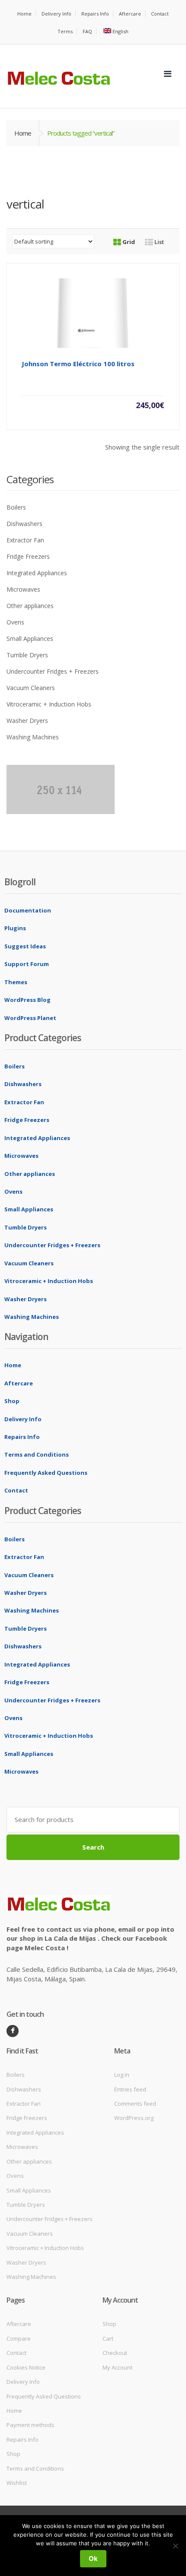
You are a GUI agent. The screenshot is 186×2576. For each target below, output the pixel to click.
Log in (122, 2075)
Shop (12, 1401)
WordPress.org (134, 2118)
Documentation (28, 910)
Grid (128, 242)
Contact (160, 14)
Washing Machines (33, 737)
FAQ (87, 31)
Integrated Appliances (37, 573)
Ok (93, 2559)
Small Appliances (30, 638)
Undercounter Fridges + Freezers (53, 671)
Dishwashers (24, 524)
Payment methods (30, 2425)
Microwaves (23, 589)
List (159, 242)
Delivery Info (56, 14)
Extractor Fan (25, 540)
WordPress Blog (27, 1000)
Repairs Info (95, 14)
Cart (108, 2338)
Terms (65, 31)
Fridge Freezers (28, 556)
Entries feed (130, 2089)
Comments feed (135, 2104)
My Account (117, 2367)
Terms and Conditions (37, 1454)
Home (24, 14)
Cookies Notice (26, 2367)
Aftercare (130, 14)
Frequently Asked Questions (46, 1473)
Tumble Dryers (27, 655)
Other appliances (30, 606)
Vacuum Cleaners (31, 688)
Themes (16, 982)
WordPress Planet (30, 1018)
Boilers (16, 507)
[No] (175, 2546)
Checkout (115, 2353)
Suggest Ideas (25, 946)
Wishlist (17, 2483)
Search (93, 1847)
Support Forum (27, 964)
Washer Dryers (27, 721)
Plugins (15, 928)
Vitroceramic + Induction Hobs (49, 704)
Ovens (15, 622)
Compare (19, 2338)
